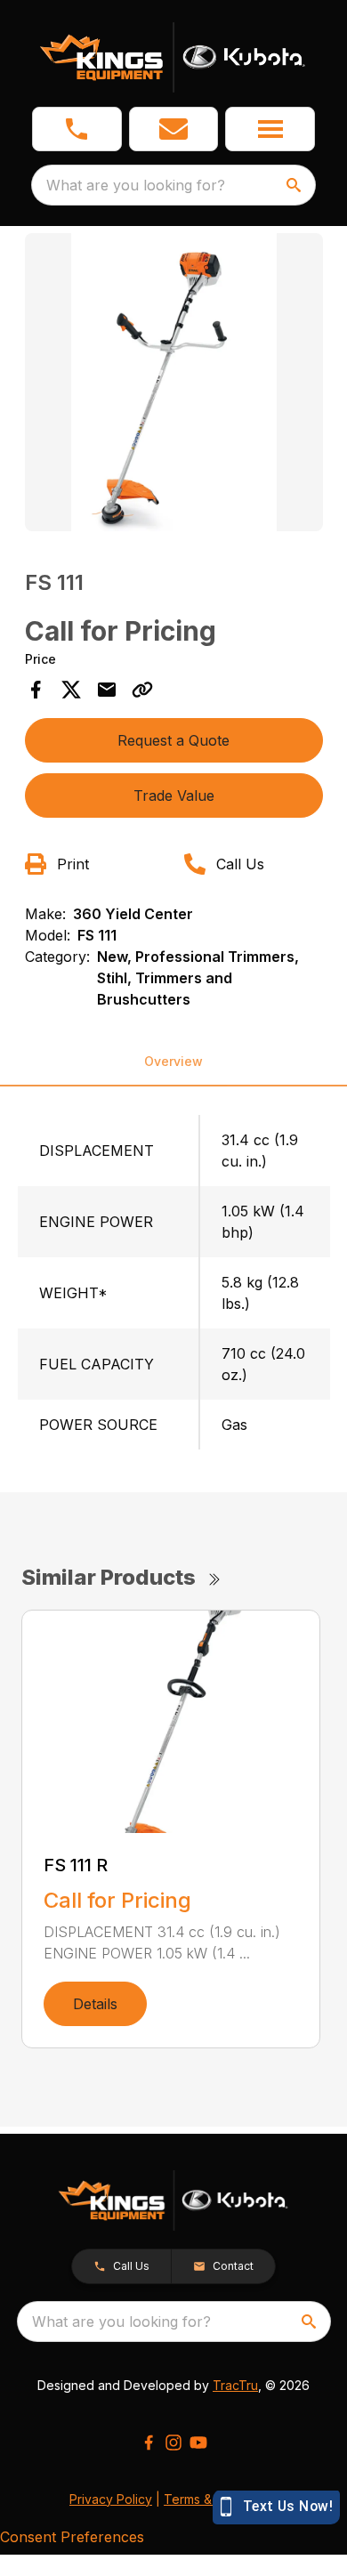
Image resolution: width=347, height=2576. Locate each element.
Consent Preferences (72, 2537)
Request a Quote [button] (173, 740)
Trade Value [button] (174, 795)
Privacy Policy (111, 2499)
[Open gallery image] (174, 382)
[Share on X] (71, 690)
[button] (77, 129)
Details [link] (95, 2004)
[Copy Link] (142, 690)
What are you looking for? (136, 185)
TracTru (235, 2385)
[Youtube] (198, 2443)
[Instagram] (173, 2443)
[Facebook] (149, 2443)
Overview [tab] (173, 1061)
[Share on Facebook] (36, 690)
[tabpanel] (174, 385)
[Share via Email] (107, 690)
